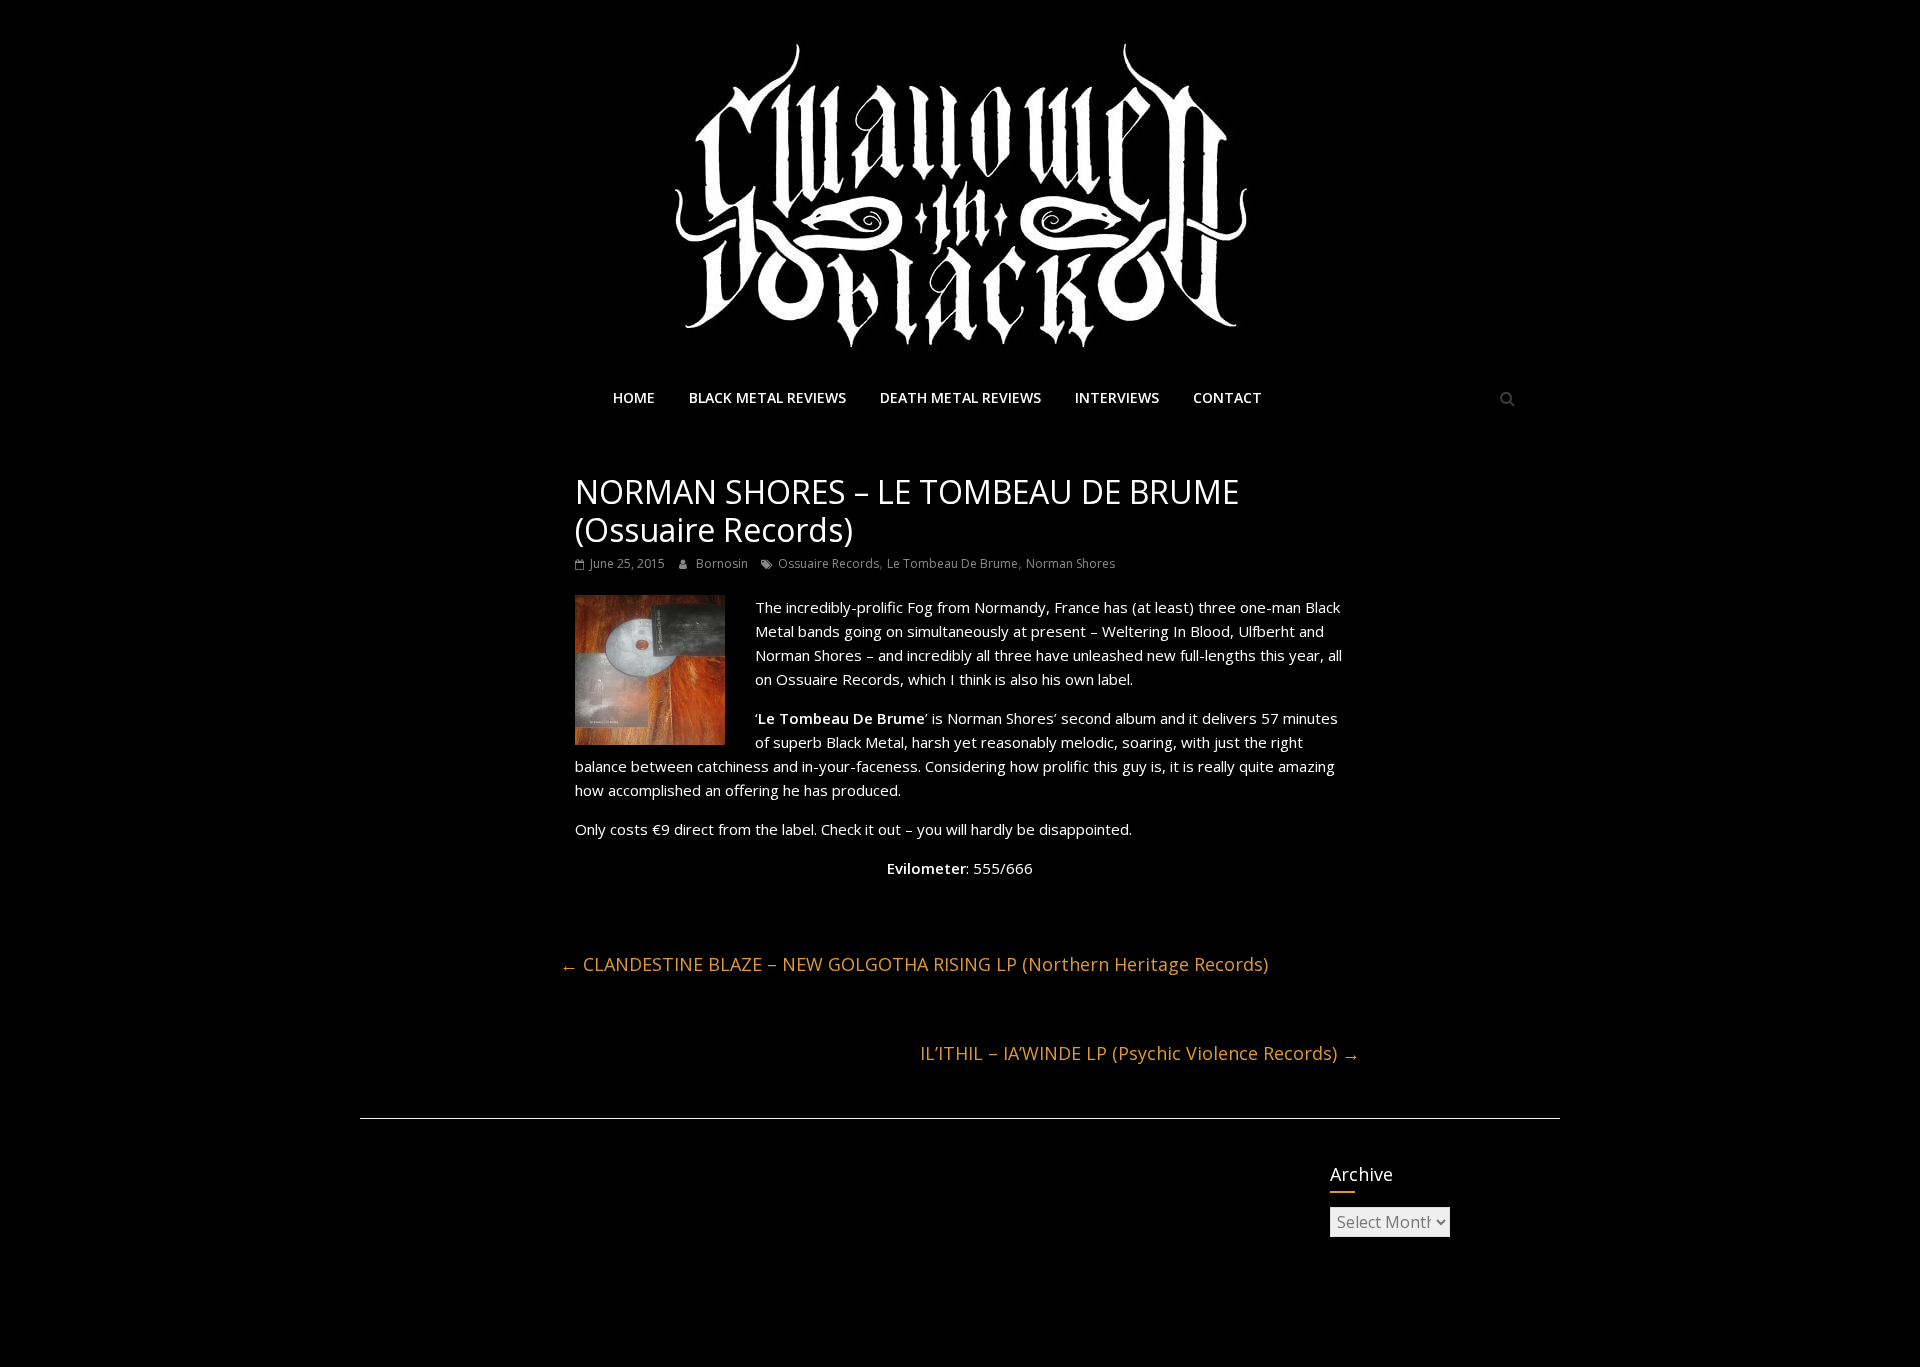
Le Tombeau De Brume (952, 563)
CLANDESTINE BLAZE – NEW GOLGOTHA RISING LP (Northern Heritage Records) (914, 964)
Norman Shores (1070, 563)
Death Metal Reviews (960, 397)
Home (634, 397)
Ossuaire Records (828, 563)
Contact (1227, 397)
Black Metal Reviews (767, 397)
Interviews (1117, 397)
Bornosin (723, 563)
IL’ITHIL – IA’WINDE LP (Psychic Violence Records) (1140, 1053)
